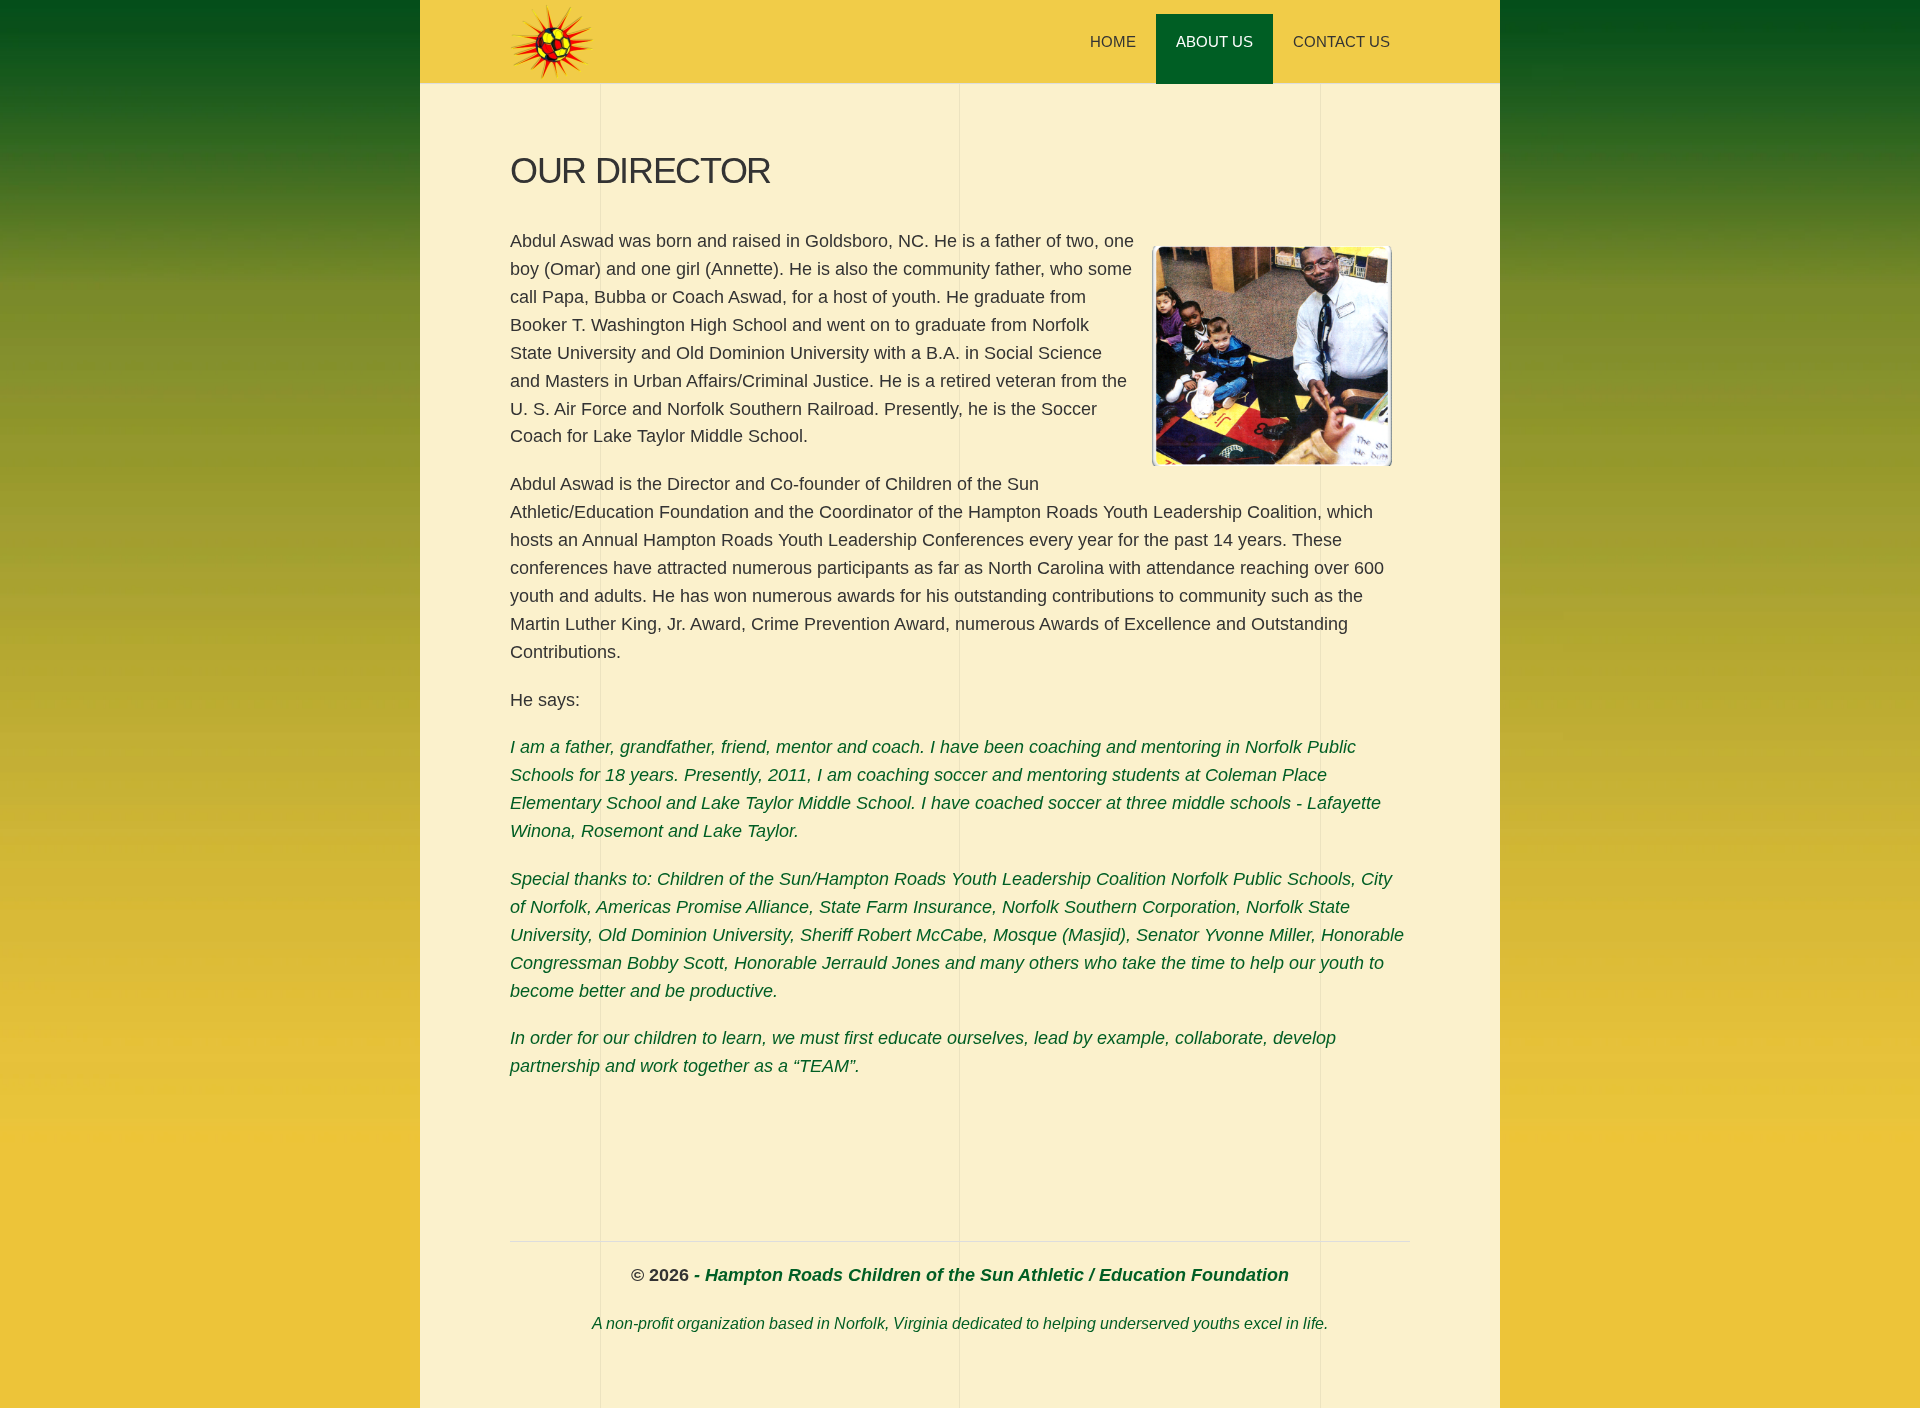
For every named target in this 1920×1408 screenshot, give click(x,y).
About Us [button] (1214, 41)
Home (1113, 41)
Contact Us (1341, 41)
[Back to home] (552, 42)
